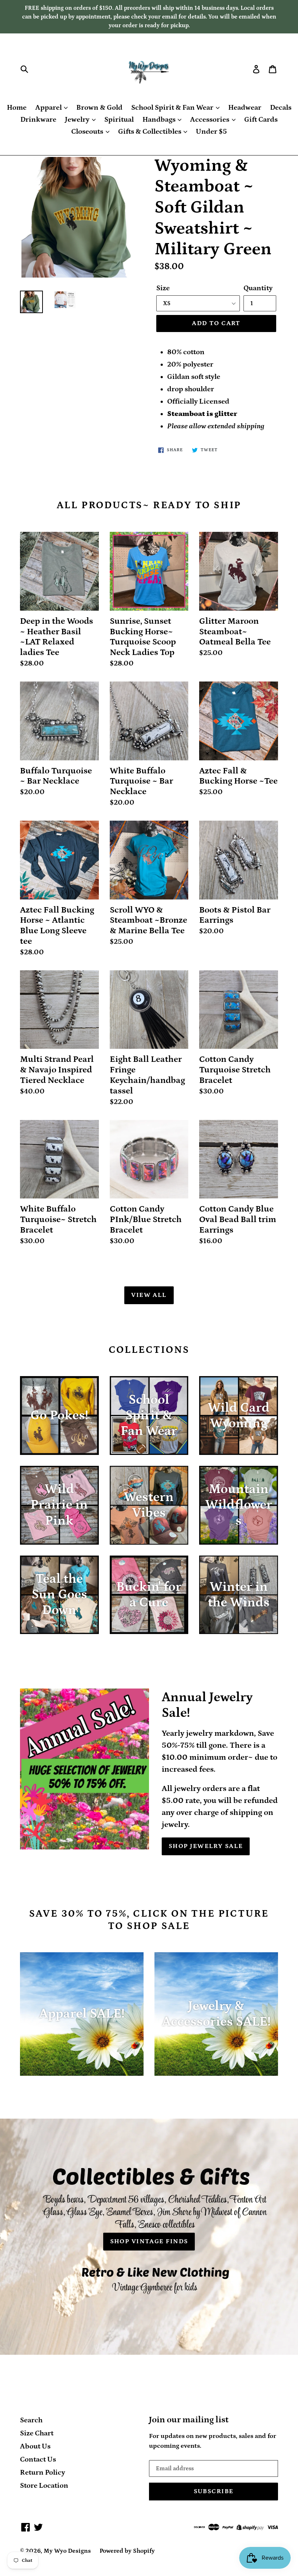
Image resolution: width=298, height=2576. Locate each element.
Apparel (49, 108)
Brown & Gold (99, 108)
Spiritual (119, 120)
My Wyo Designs (67, 2551)
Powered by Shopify (127, 2551)
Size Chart (37, 2433)
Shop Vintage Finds (149, 2241)
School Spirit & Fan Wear (173, 108)
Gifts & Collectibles (150, 132)
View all (149, 1295)
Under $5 (211, 132)
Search (31, 2420)
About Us (35, 2446)
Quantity (258, 288)
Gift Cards (261, 120)
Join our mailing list (189, 2420)
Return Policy (43, 2472)
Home (17, 108)
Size (163, 288)
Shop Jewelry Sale (206, 1846)
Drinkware (38, 120)
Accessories (210, 120)
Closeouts (88, 132)
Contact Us (38, 2459)
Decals (281, 108)
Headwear (245, 108)
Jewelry (78, 120)
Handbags (160, 120)
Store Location (44, 2486)
